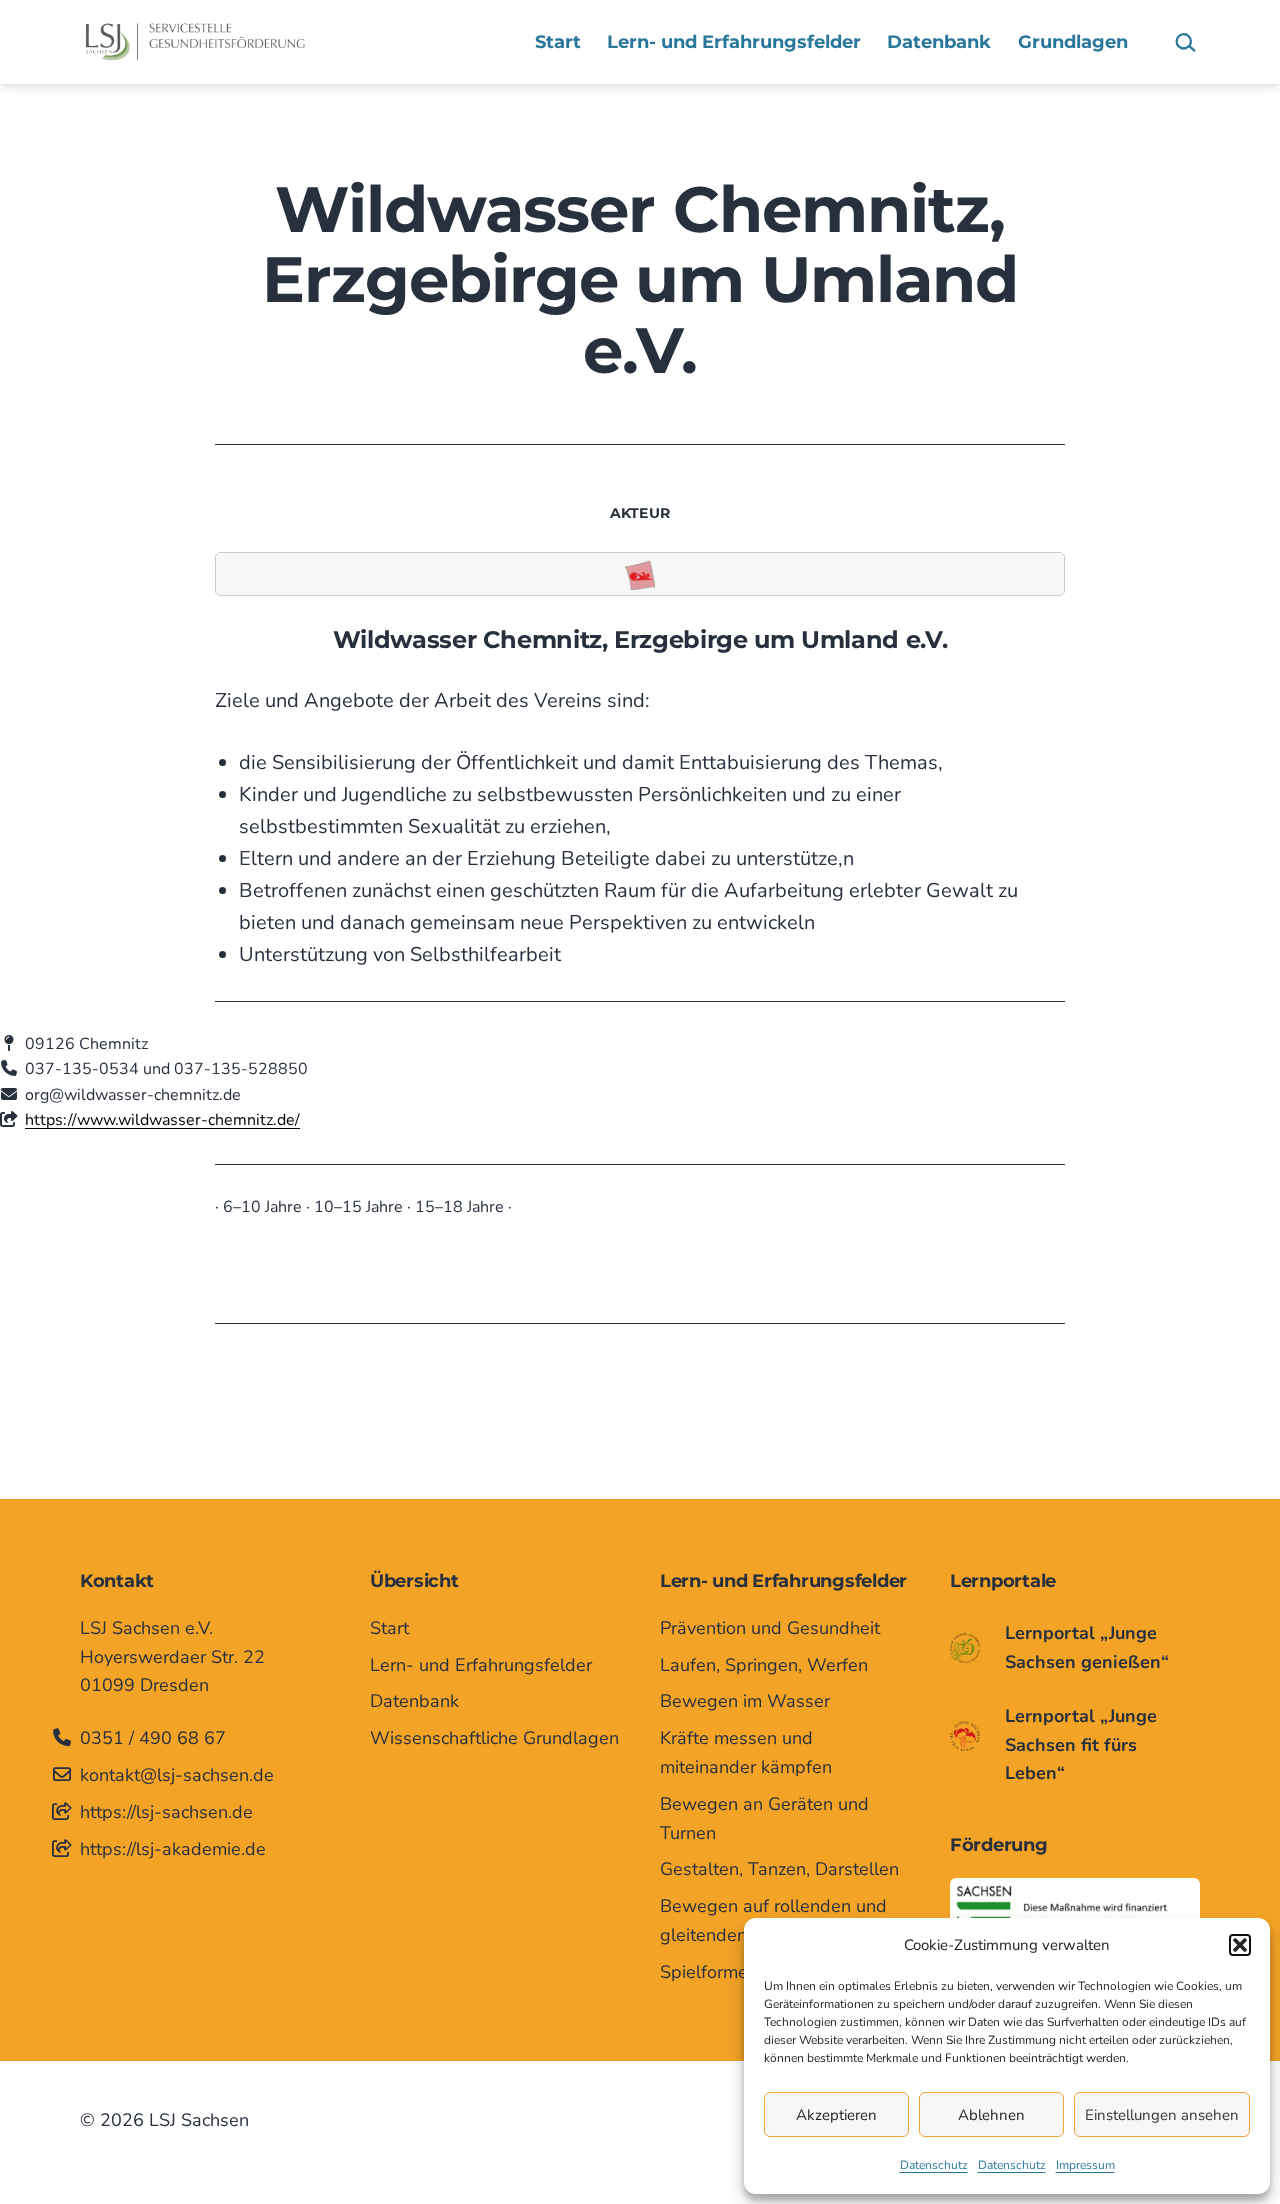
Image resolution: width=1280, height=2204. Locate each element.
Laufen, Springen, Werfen (764, 1665)
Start (558, 42)
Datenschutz (934, 2165)
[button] (1240, 1945)
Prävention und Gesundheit (770, 1628)
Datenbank (939, 42)
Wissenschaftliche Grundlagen (494, 1738)
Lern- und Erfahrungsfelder (734, 42)
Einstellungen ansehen (1162, 2115)
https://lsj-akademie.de (173, 1849)
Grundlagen (1073, 42)
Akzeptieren (836, 2115)
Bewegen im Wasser (745, 1701)
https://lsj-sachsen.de (166, 1812)
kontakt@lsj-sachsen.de (177, 1775)
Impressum (1085, 2165)
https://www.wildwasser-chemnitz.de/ (162, 1120)
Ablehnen (991, 2115)
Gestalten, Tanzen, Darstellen (779, 1869)
